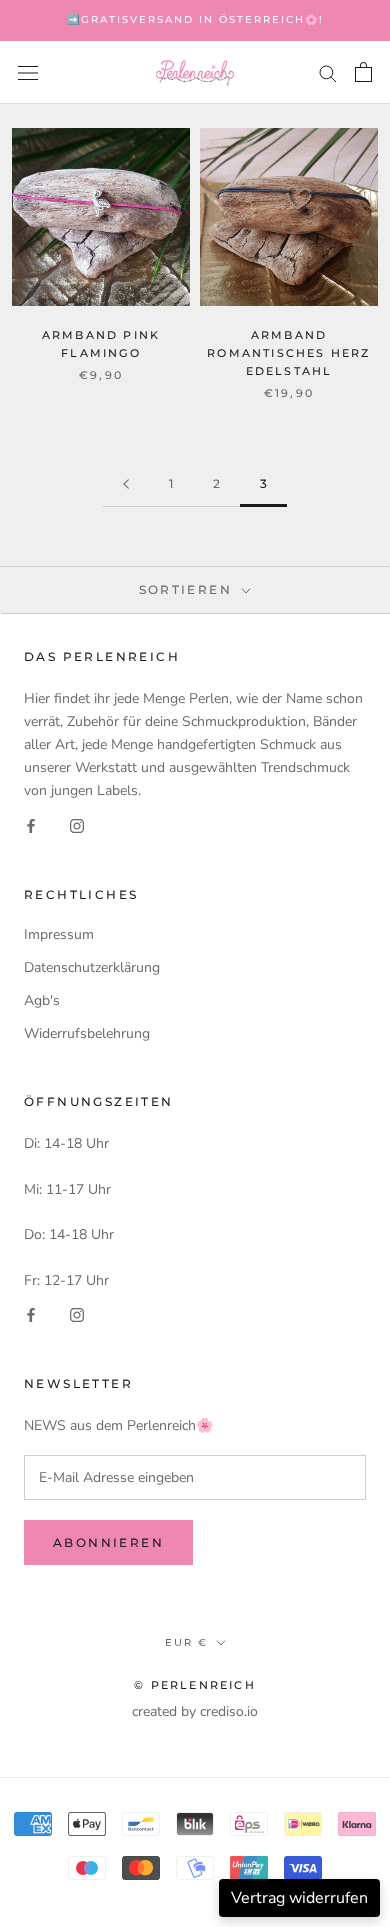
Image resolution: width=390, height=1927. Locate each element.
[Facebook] (31, 825)
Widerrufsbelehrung (87, 1033)
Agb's (42, 1000)
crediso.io (229, 1711)
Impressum (59, 934)
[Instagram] (77, 825)
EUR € (186, 1642)
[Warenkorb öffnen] (363, 72)
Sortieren (188, 589)
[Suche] (328, 72)
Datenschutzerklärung (92, 967)
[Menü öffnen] (28, 72)
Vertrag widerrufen (299, 1898)
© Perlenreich (195, 1685)
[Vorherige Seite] (126, 484)
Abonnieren (108, 1542)
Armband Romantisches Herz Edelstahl (288, 353)
